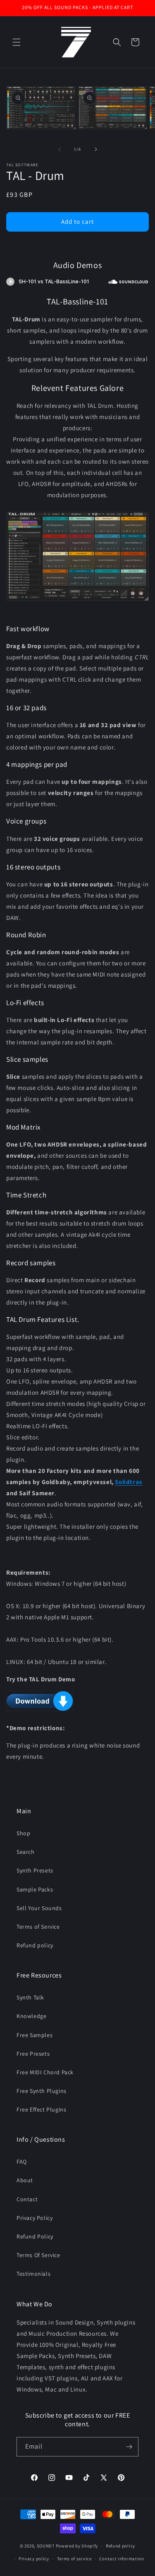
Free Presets (33, 2054)
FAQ (22, 2162)
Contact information (122, 2559)
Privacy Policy (35, 2218)
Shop (23, 1833)
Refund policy (35, 1945)
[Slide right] (96, 149)
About (25, 2180)
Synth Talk (30, 1997)
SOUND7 (46, 2546)
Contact (27, 2199)
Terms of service (74, 2559)
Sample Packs (35, 1889)
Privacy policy (34, 2559)
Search (26, 1852)
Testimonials (33, 2274)
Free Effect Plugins (41, 2109)
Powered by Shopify (77, 2546)
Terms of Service (38, 1927)
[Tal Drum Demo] (40, 1711)
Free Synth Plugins (42, 2091)
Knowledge (31, 2016)
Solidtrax (129, 1482)
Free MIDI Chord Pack (45, 2072)
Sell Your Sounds (39, 1908)
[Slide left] (60, 149)
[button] (17, 42)
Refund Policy (35, 2236)
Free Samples (35, 2035)
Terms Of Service (38, 2255)
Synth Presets (35, 1870)
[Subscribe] (129, 2447)
